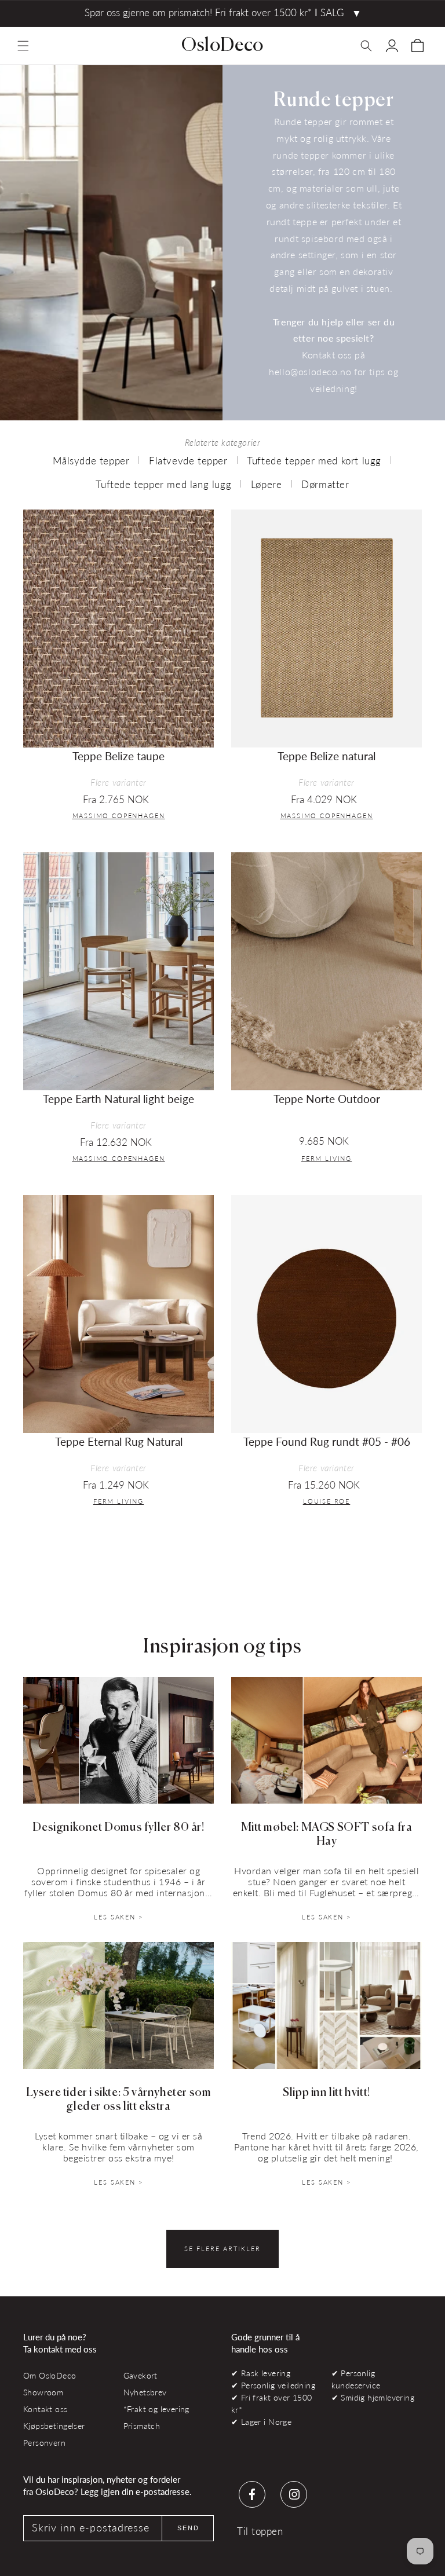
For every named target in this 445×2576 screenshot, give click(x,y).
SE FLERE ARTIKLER (222, 2249)
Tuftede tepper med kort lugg (314, 461)
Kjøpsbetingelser (54, 2426)
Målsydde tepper (91, 461)
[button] (23, 46)
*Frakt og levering (156, 2409)
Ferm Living (327, 1158)
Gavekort (141, 2375)
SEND (188, 2528)
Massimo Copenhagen (119, 816)
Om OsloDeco (50, 2375)
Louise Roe (327, 1501)
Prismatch (142, 2426)
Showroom (43, 2392)
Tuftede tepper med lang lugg (163, 484)
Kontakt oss (45, 2409)
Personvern (44, 2443)
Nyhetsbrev (145, 2392)
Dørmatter (325, 484)
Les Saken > (118, 1917)
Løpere (267, 484)
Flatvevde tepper (188, 461)
